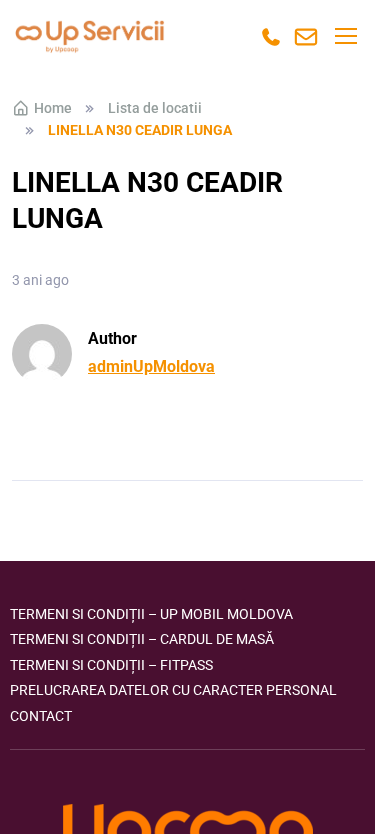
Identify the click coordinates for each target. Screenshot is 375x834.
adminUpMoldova (151, 366)
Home (53, 108)
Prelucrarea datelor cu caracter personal (173, 690)
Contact (41, 716)
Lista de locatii (155, 108)
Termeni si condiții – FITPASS (111, 665)
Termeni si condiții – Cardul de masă (142, 639)
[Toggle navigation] (345, 36)
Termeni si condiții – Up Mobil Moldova (151, 614)
